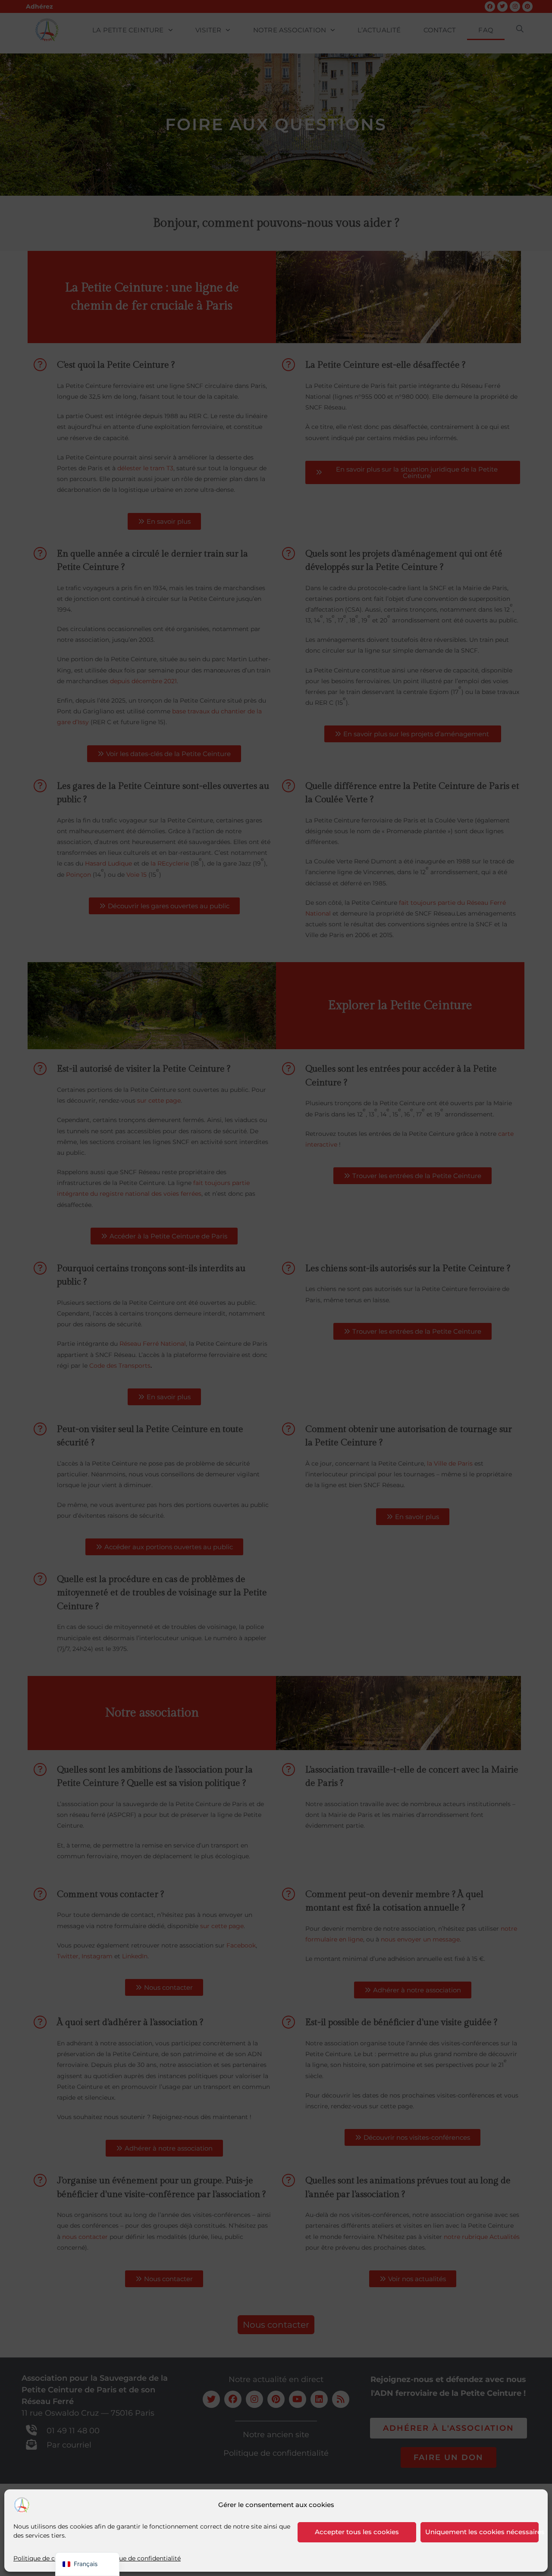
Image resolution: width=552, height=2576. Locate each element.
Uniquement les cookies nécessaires (482, 2532)
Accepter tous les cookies (357, 2532)
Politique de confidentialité (54, 2558)
